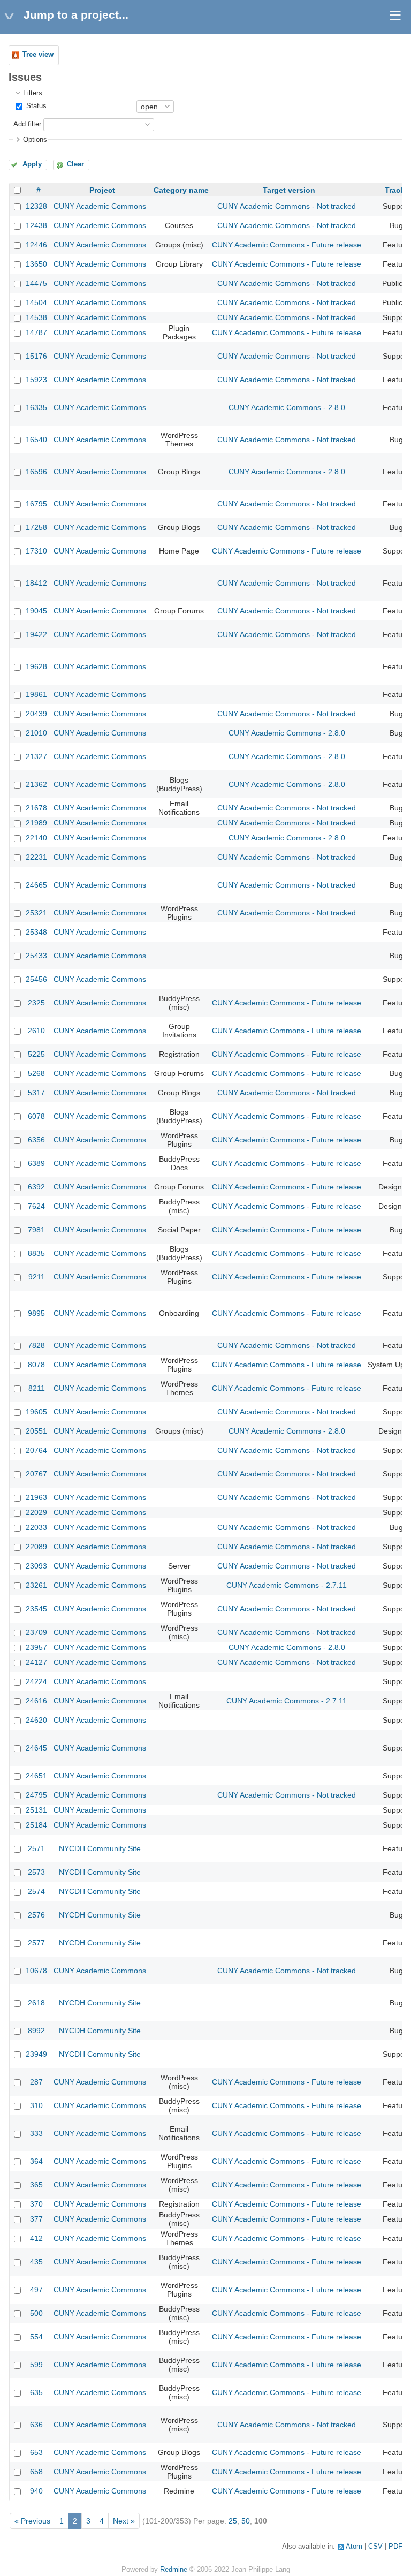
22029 (36, 1512)
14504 (36, 302)
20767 (36, 1474)
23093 (36, 1566)
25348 (36, 932)
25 (233, 2521)
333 (36, 2133)
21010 (36, 733)
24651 (36, 1776)
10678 (36, 1971)
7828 (36, 1345)
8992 (36, 2031)
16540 (36, 440)
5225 (36, 1054)
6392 (36, 1187)
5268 (36, 1073)
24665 (36, 885)
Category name (181, 190)
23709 (36, 1632)
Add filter (27, 124)
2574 (36, 1891)
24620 (36, 1720)
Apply (32, 164)
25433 (36, 956)
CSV (375, 2547)
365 (36, 2185)
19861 (36, 694)
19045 (36, 611)
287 (36, 2082)
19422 (36, 634)
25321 (36, 913)
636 (36, 2425)
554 (36, 2337)
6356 (36, 1140)
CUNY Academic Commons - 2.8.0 (287, 407)
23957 (36, 1647)
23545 (36, 1609)
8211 (37, 1388)
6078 (36, 1116)
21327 (36, 756)
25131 (36, 1810)
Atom (354, 2547)
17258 (36, 527)
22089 (36, 1547)
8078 (36, 1365)
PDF (395, 2547)
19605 (36, 1412)
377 (36, 2219)
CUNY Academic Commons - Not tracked (287, 206)
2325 (36, 1003)
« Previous (32, 2521)
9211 (37, 1277)
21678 (36, 808)
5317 (36, 1093)
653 (36, 2452)
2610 (36, 1031)
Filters (33, 93)
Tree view (38, 55)
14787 (36, 332)
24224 (36, 1681)
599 (36, 2365)
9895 (36, 1313)
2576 (36, 1915)
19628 (36, 666)
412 (36, 2238)
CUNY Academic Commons (100, 206)
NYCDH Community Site (100, 1848)
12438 (36, 225)
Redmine (174, 2570)
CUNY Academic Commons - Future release (287, 245)
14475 (36, 283)
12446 (36, 245)
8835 (36, 1253)
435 (36, 2262)
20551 (36, 1431)
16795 (36, 504)
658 (36, 2472)
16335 (36, 407)
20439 (36, 714)
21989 (36, 823)
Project (102, 190)
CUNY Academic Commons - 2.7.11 (287, 1585)
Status (35, 106)
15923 (36, 380)
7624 (36, 1206)
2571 (36, 1848)
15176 (36, 356)
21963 (36, 1497)
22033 (36, 1527)
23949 (36, 2054)
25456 (36, 979)
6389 (36, 1163)
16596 (36, 472)
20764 (36, 1450)
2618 (36, 2003)
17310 (36, 551)
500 (36, 2313)
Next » (124, 2521)
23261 (36, 1585)
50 (246, 2521)
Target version (289, 190)
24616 (36, 1701)
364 (36, 2161)
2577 (36, 1943)
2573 (36, 1872)
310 (36, 2105)
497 (36, 2290)
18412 (36, 583)
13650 (36, 264)
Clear (75, 164)
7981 (36, 1230)
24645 (36, 1748)
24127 (36, 1662)
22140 (36, 838)
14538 (36, 317)
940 (36, 2491)
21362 (36, 784)
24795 (36, 1795)
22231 (36, 857)
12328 (36, 206)
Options (35, 140)
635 (36, 2392)
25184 (36, 1825)
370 (36, 2204)
